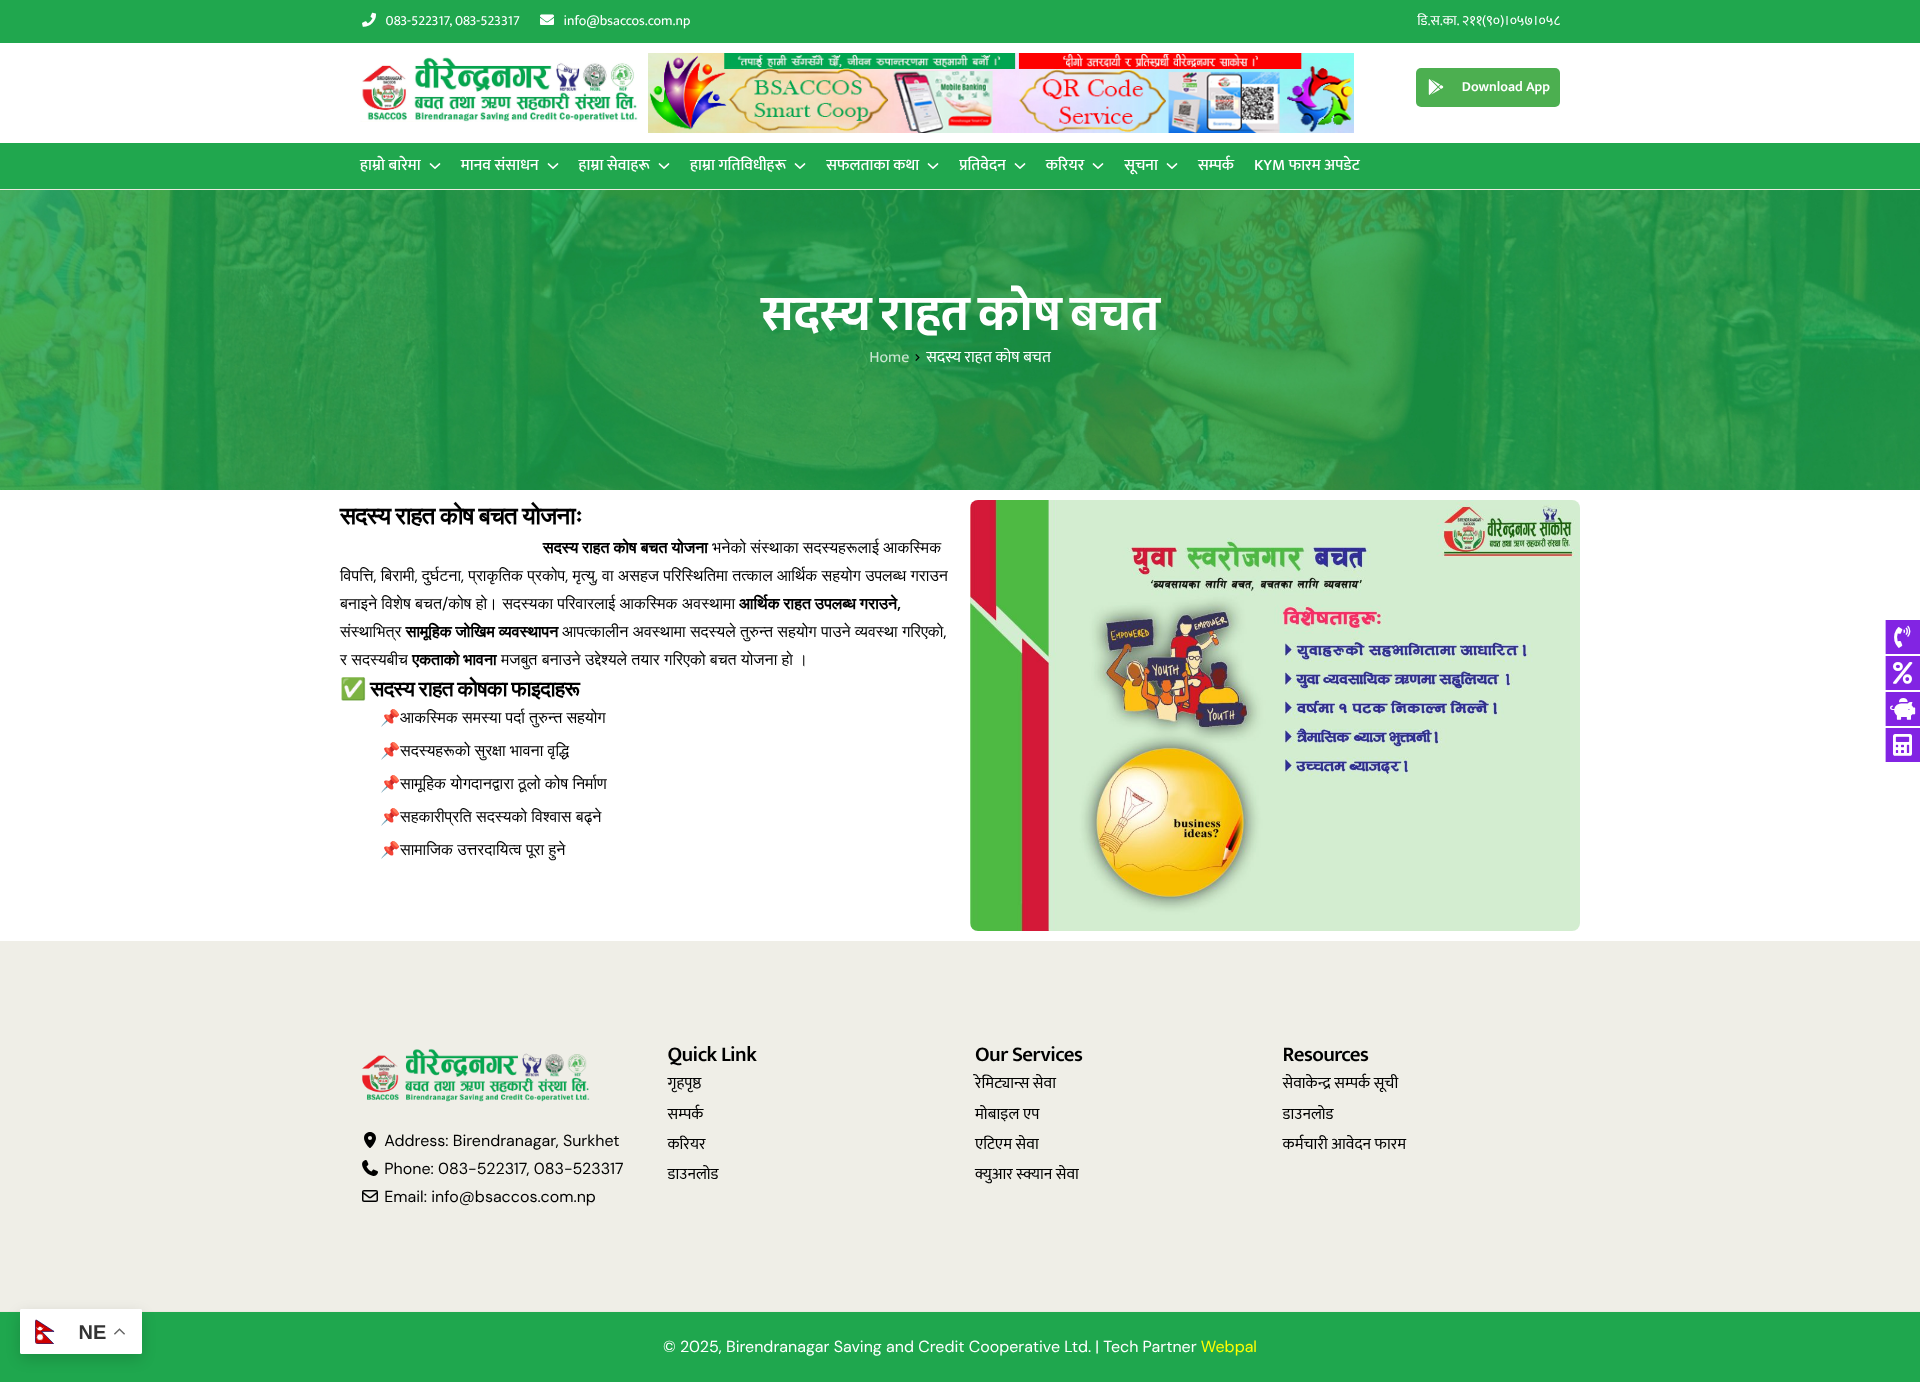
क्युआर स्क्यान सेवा (1027, 1174)
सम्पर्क (686, 1114)
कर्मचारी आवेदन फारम (1345, 1144)
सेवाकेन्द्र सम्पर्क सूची (1341, 1083)
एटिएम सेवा (1007, 1144)
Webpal (1229, 1346)
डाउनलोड (693, 1174)
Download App (1506, 87)
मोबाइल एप (1007, 1114)
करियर (687, 1144)
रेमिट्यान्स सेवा (1015, 1083)
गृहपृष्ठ (685, 1083)
